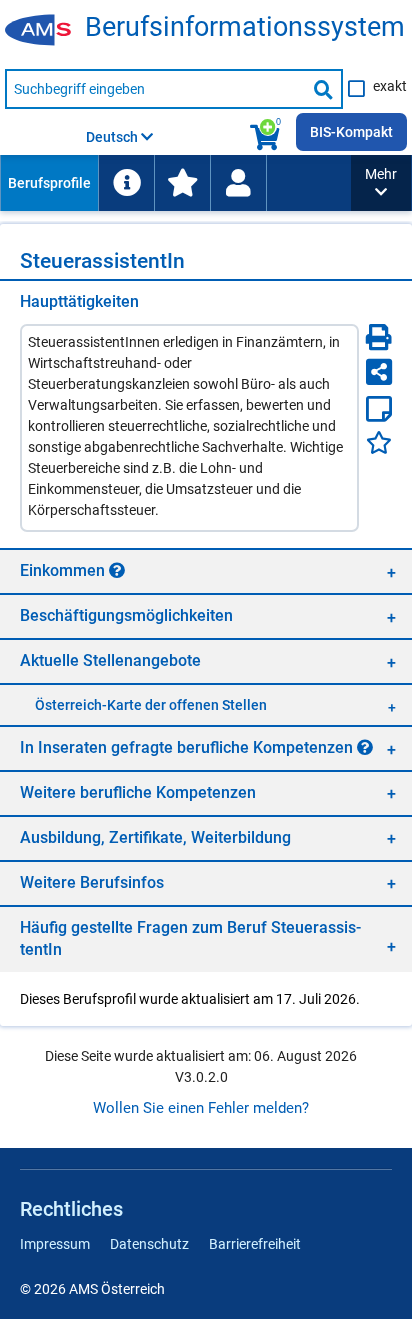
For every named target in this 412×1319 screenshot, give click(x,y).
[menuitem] (49, 183)
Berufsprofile (49, 183)
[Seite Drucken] (379, 337)
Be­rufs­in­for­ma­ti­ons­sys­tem (245, 27)
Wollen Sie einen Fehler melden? (201, 1108)
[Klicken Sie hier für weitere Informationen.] (117, 570)
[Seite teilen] (379, 372)
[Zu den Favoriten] (182, 183)
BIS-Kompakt (351, 132)
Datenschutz (149, 1244)
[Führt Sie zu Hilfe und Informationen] (126, 183)
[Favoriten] (379, 442)
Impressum (55, 1244)
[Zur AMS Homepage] (45, 31)
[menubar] (175, 183)
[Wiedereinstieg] (238, 183)
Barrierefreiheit (255, 1244)
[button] (381, 183)
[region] (206, 570)
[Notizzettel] (379, 409)
